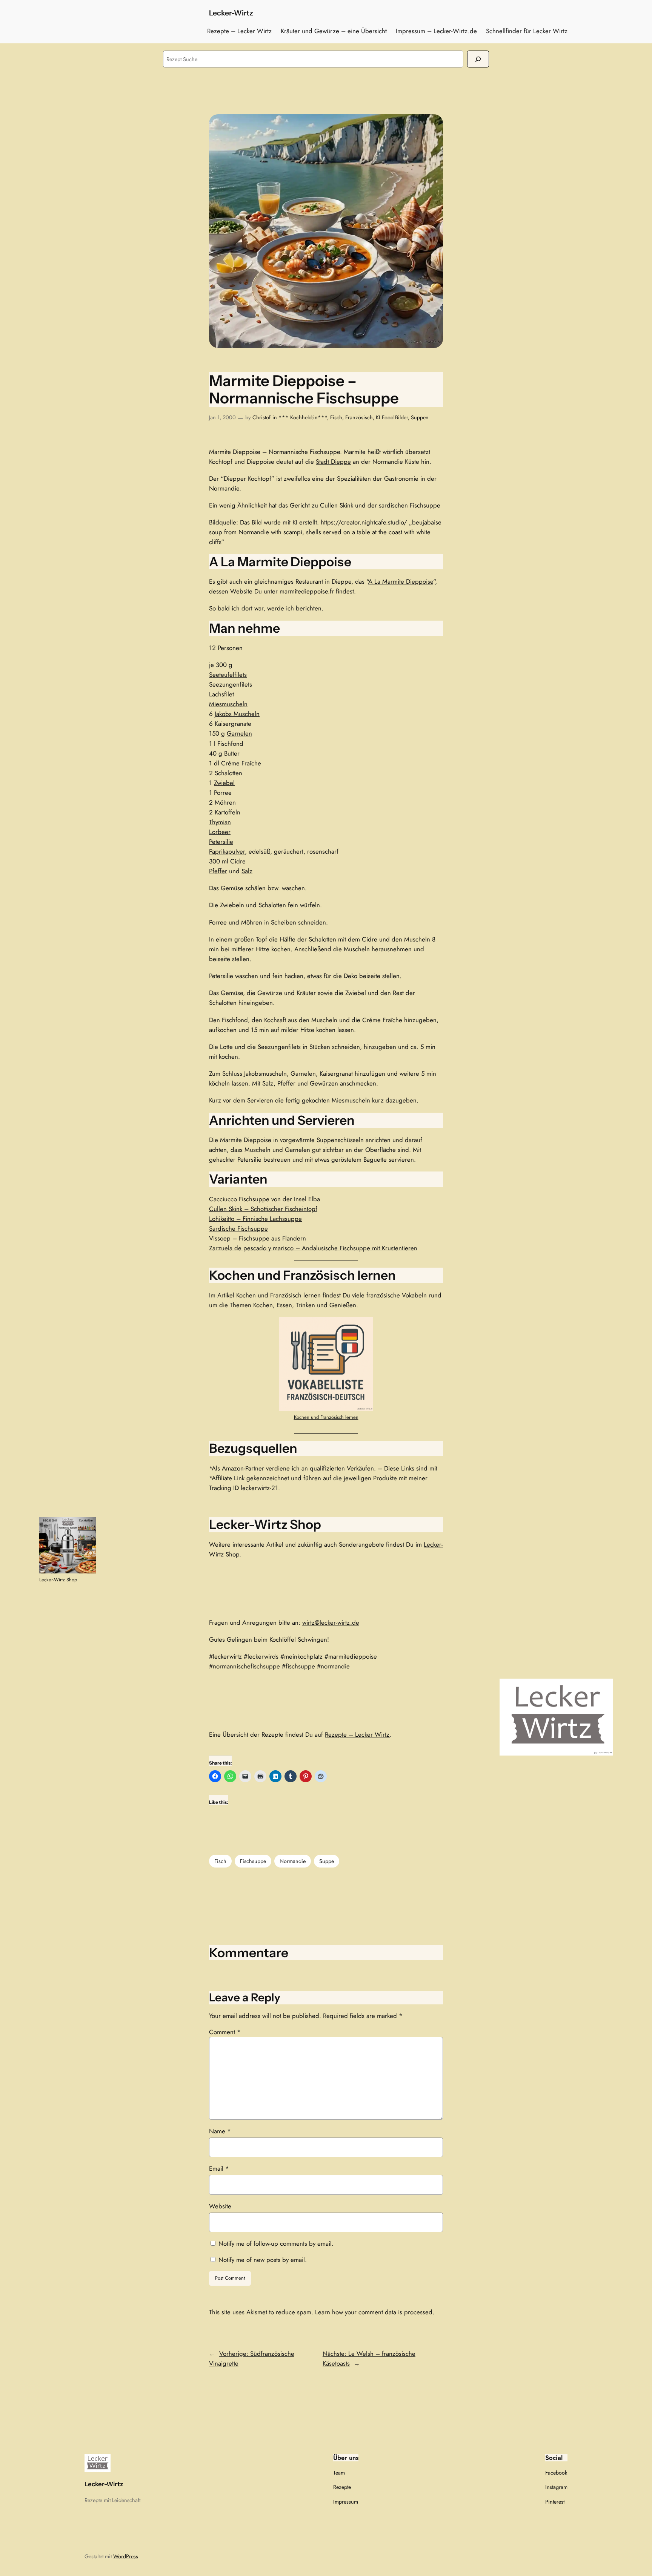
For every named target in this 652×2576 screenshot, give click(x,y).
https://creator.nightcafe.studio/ (364, 522)
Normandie (293, 1861)
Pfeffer (218, 871)
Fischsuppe (253, 1861)
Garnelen (239, 733)
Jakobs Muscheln (237, 714)
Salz (247, 871)
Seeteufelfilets (228, 675)
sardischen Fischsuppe (410, 505)
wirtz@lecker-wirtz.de (331, 1622)
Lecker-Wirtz (231, 13)
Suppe (327, 1861)
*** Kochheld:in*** (303, 417)
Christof (261, 417)
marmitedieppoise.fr (307, 591)
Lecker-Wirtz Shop (58, 1580)
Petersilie (221, 842)
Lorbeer (220, 832)
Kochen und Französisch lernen (278, 1295)
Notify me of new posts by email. (263, 2260)
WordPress (126, 2556)
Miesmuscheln (228, 704)
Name (220, 2131)
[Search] (478, 59)
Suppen (420, 417)
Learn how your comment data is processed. (375, 2312)
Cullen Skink (337, 505)
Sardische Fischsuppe (238, 1228)
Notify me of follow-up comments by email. (276, 2243)
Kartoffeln (228, 812)
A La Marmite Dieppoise (401, 581)
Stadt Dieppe (333, 462)
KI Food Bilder (392, 417)
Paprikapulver (227, 851)
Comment (225, 2032)
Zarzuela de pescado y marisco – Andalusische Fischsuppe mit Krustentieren (313, 1248)
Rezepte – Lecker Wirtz (357, 1734)
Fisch (336, 417)
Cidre (238, 861)
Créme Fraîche (241, 763)
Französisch (359, 417)
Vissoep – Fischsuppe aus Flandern (258, 1238)
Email (219, 2168)
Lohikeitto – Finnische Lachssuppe (255, 1219)
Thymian (220, 822)
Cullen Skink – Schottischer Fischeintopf (263, 1209)
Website (220, 2206)
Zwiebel (224, 783)
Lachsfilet (221, 694)
